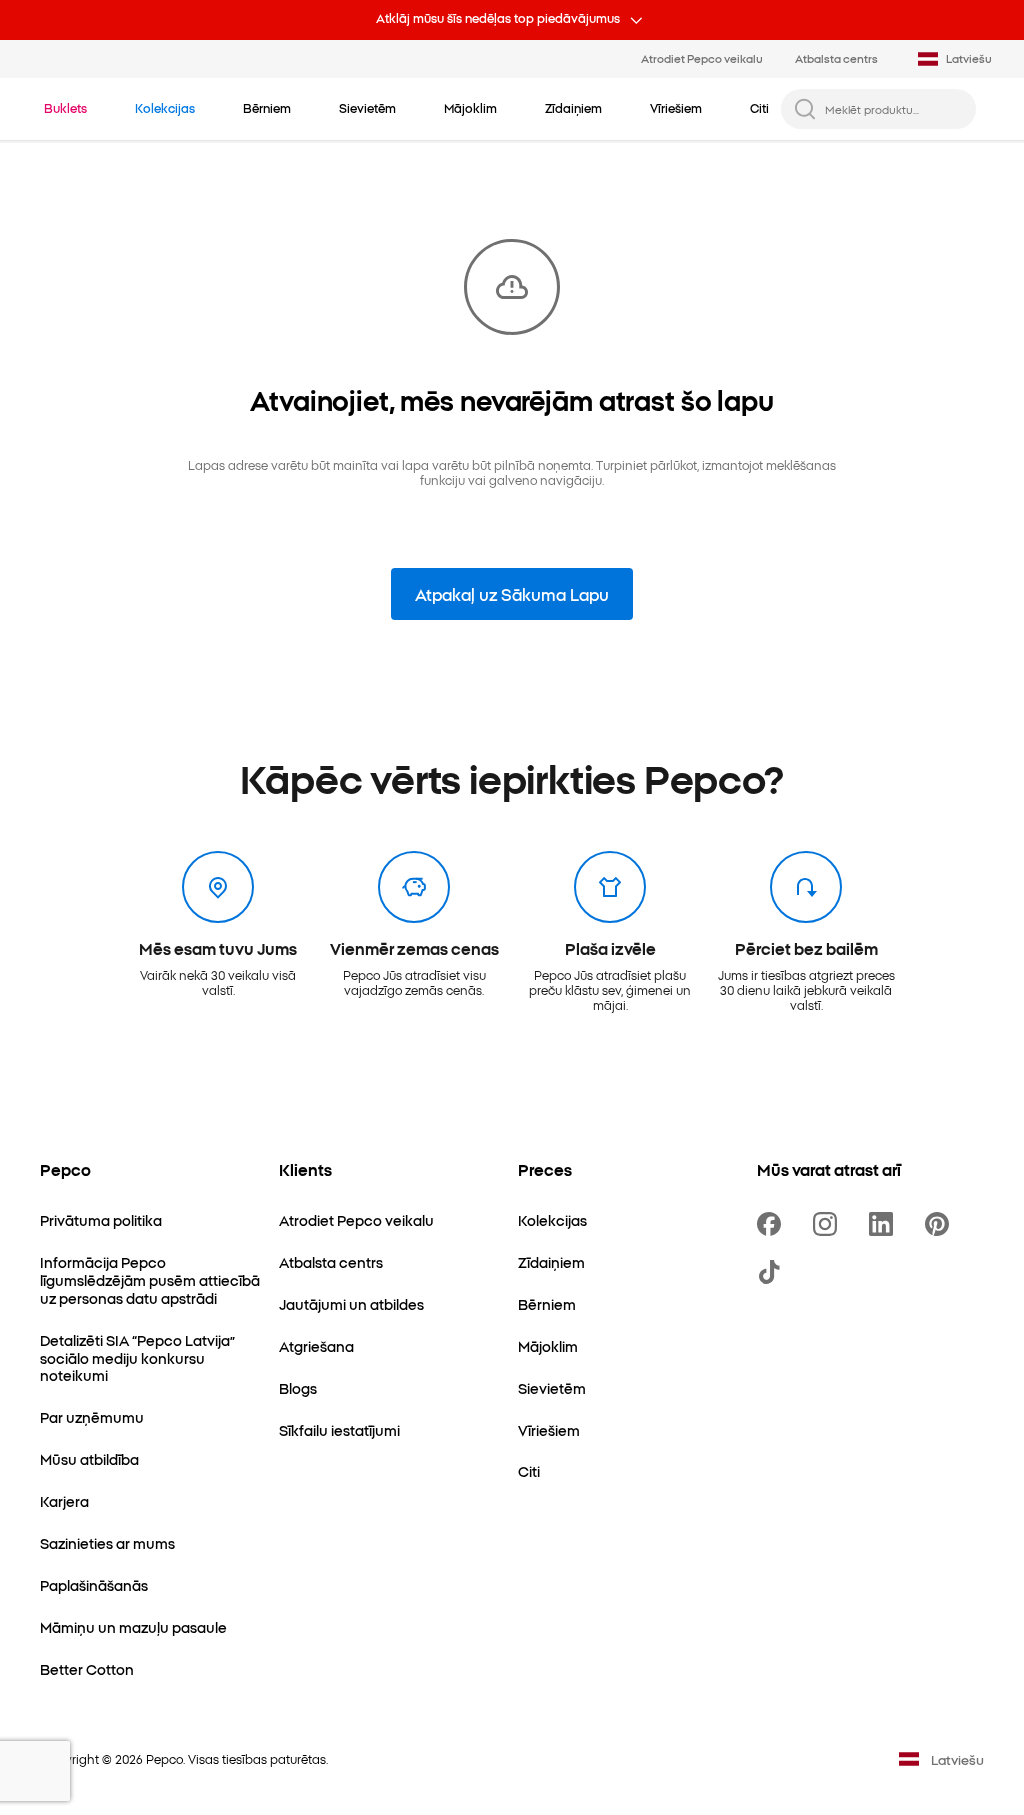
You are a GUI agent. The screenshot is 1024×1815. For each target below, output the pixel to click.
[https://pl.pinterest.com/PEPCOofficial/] (941, 1224)
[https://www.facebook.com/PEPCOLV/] (773, 1224)
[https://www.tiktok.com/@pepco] (773, 1272)
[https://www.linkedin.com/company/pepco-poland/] (885, 1224)
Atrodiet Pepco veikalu (702, 58)
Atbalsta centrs (836, 58)
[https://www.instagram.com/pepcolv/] (829, 1224)
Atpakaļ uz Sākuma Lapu (512, 594)
